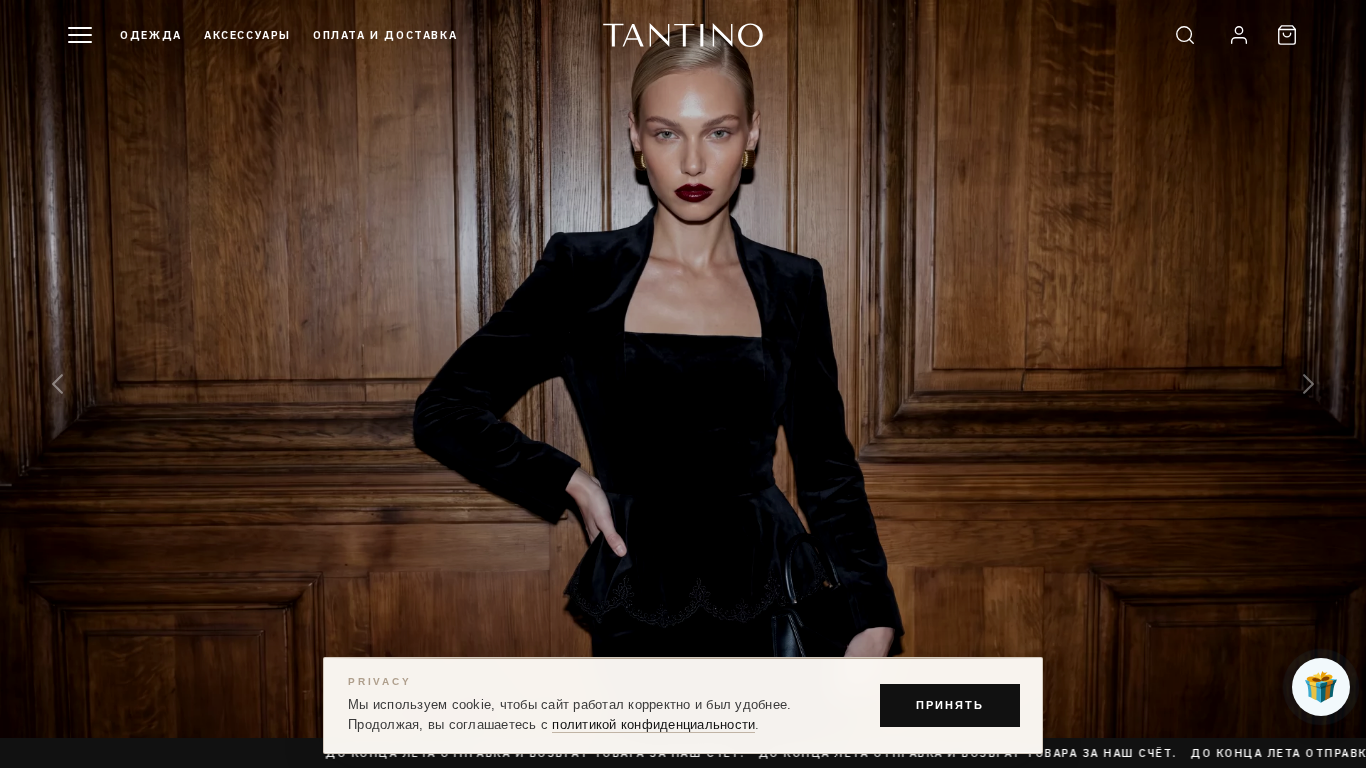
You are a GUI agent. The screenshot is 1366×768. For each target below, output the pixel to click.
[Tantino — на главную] (683, 35)
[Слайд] (683, 384)
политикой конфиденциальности (653, 725)
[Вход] (1239, 35)
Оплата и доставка (385, 35)
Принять (950, 705)
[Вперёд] (1308, 384)
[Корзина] (1287, 35)
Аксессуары (247, 35)
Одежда (151, 35)
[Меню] (80, 35)
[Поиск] (1185, 35)
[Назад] (57, 384)
